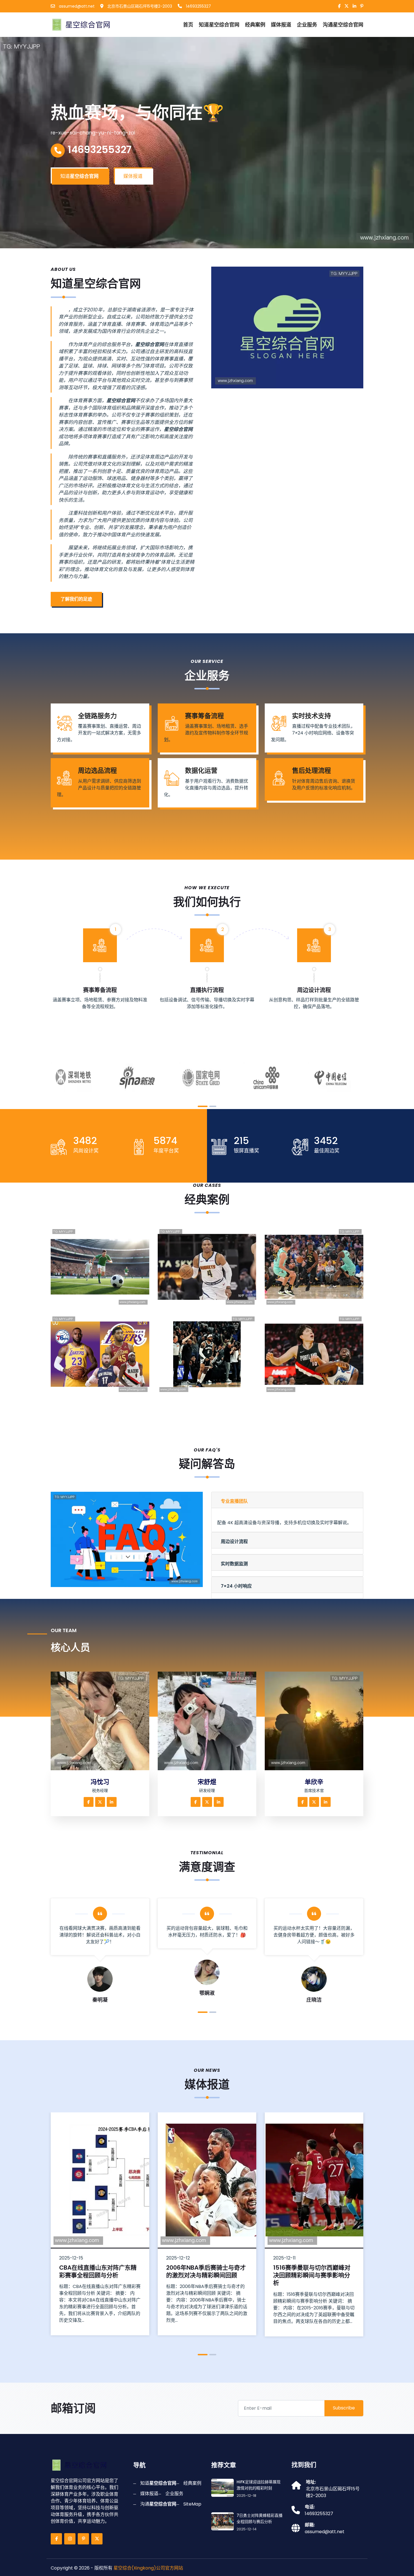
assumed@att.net (76, 6)
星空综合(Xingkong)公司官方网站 (148, 2568)
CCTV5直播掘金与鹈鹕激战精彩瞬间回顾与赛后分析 (210, 1300)
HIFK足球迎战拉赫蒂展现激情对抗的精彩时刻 (102, 1300)
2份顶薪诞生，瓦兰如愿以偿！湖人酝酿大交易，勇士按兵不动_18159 (103, 1387)
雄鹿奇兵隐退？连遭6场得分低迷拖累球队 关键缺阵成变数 (210, 1387)
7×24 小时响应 (236, 1586)
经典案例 (255, 25)
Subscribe (344, 2408)
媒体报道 (281, 25)
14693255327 (198, 6)
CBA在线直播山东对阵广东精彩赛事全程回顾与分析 (98, 2271)
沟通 (343, 25)
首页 (188, 25)
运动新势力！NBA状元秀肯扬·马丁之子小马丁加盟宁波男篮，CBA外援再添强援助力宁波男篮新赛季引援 (318, 1383)
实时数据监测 (234, 1564)
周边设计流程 (234, 1542)
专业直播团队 (234, 1501)
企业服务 (307, 25)
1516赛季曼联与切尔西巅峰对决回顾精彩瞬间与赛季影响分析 (312, 2275)
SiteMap (192, 2504)
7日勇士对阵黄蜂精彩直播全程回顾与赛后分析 (317, 1300)
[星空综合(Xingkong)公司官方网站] (81, 24)
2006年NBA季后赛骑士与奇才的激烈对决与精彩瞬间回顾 (206, 2271)
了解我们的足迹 (76, 599)
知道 (219, 25)
